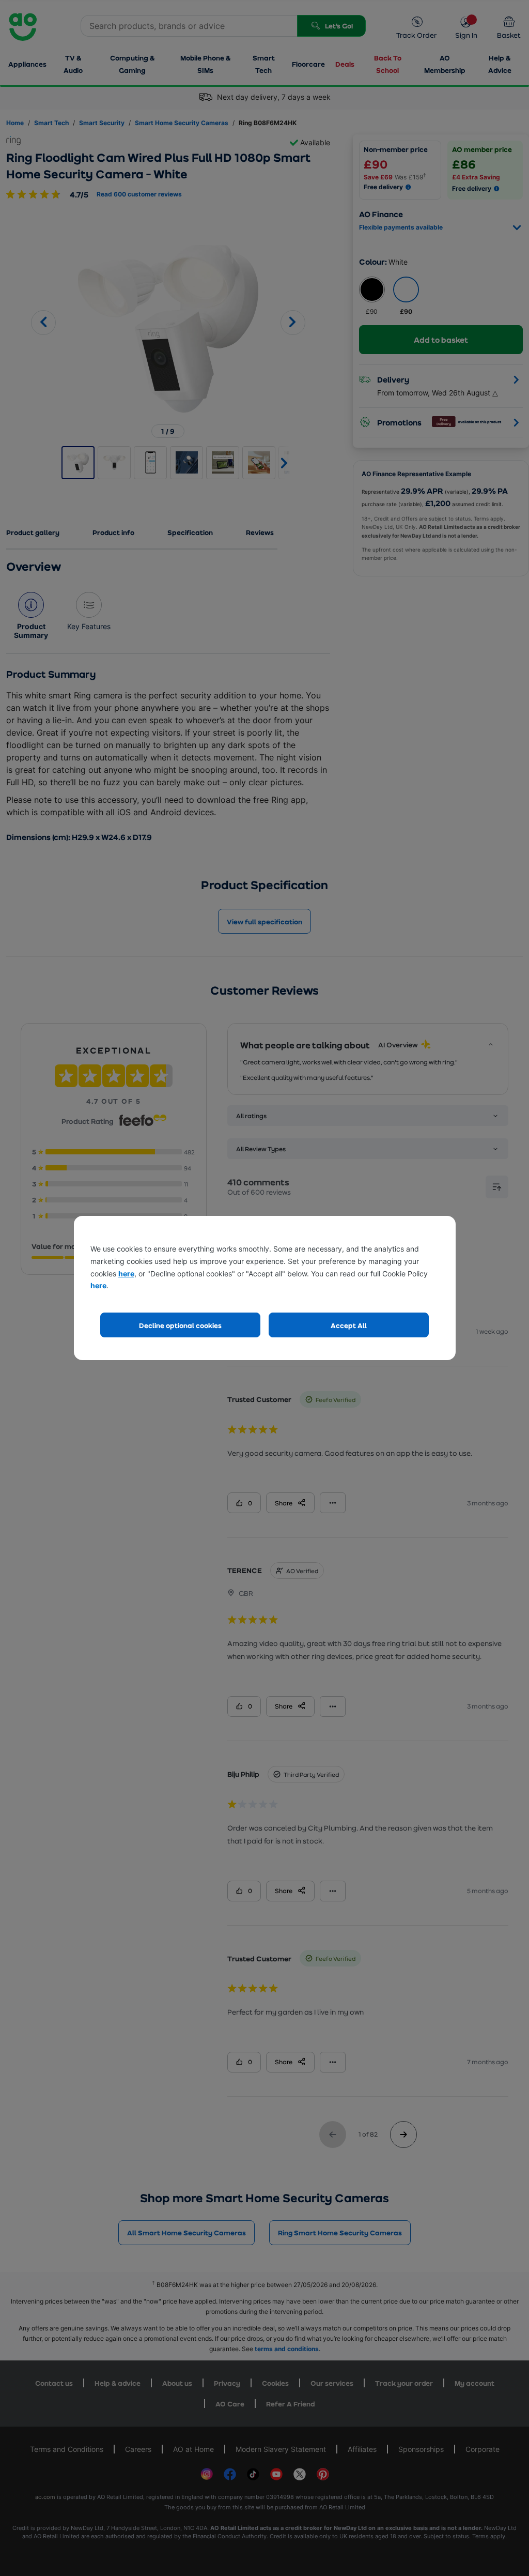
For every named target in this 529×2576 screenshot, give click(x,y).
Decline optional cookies (180, 1325)
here (126, 1274)
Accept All (349, 1325)
